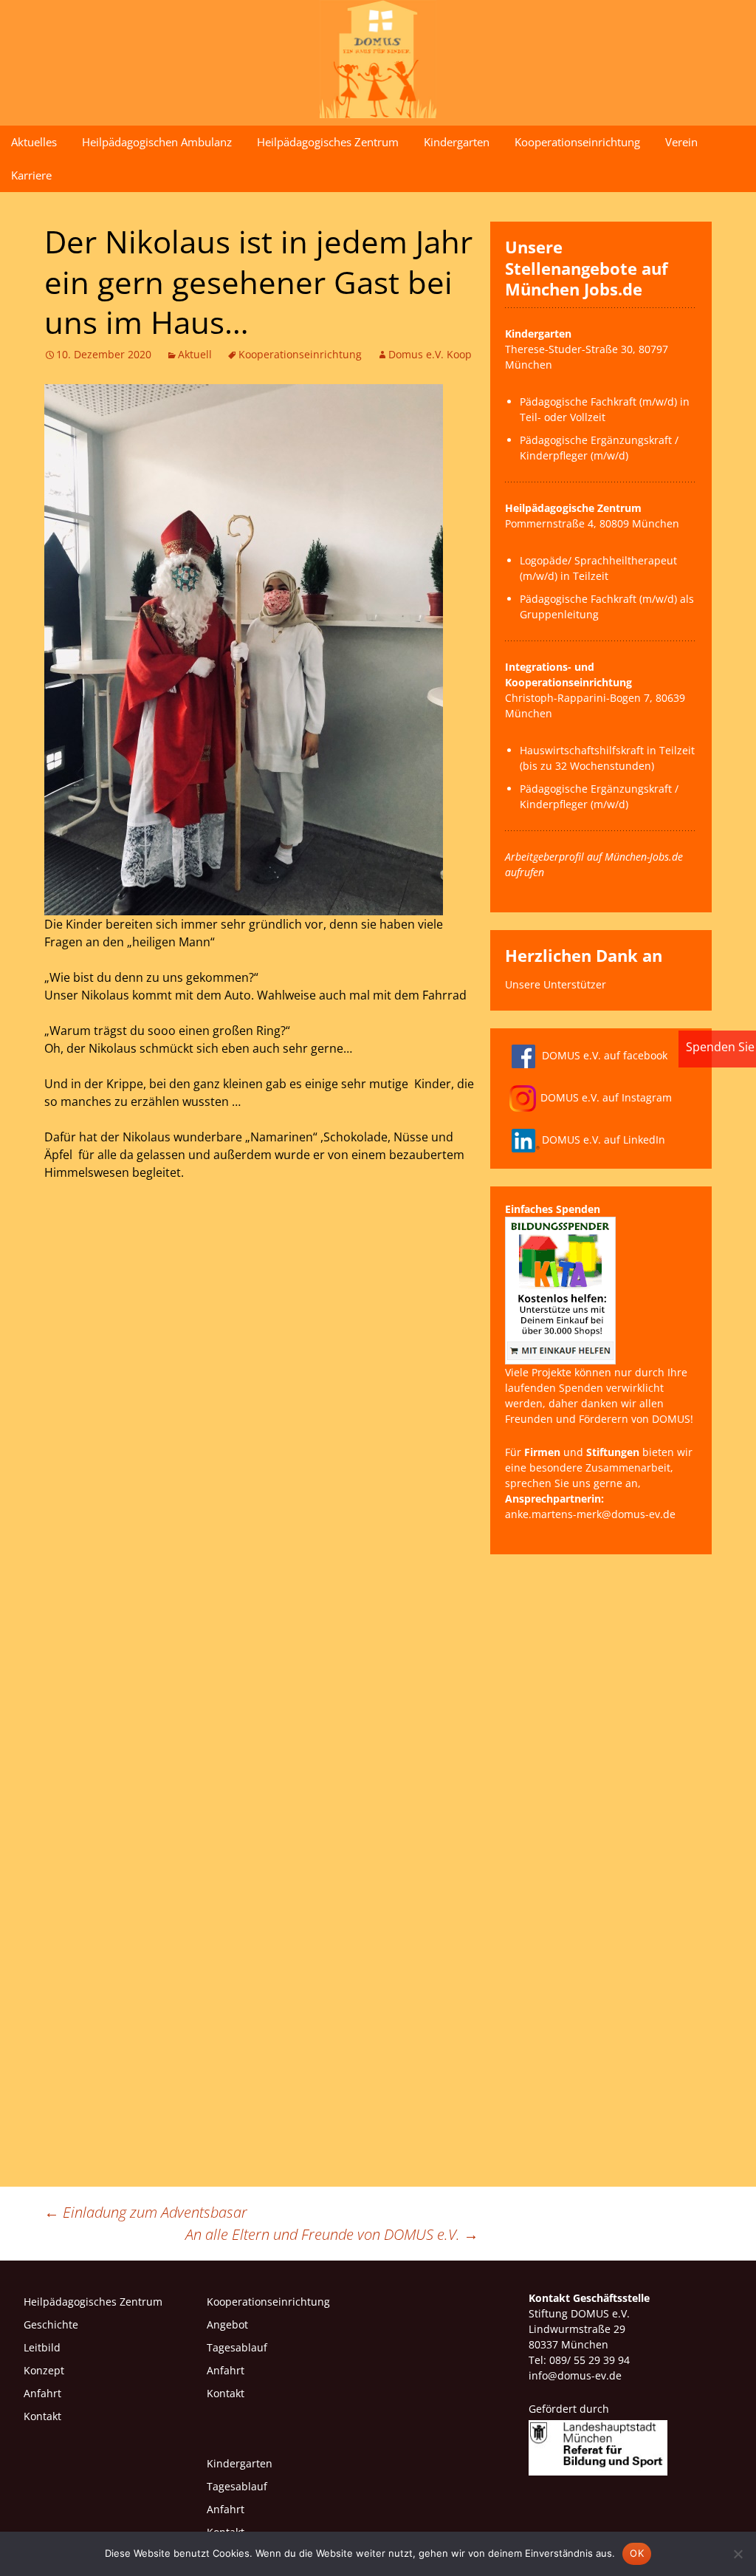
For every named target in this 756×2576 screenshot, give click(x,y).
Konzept (44, 2370)
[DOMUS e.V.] (378, 59)
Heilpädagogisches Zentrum (328, 142)
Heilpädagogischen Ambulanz (157, 142)
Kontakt (42, 2416)
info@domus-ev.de (575, 2375)
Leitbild (42, 2347)
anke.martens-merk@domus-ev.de (590, 1514)
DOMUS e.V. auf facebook (605, 1055)
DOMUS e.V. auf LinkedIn (604, 1140)
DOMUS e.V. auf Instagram (606, 1097)
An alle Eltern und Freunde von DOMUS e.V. (332, 2234)
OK (637, 2553)
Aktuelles (34, 142)
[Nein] (738, 2554)
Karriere (31, 175)
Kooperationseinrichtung (577, 142)
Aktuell (195, 354)
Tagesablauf (237, 2347)
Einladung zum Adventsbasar (146, 2212)
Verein (681, 142)
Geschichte (51, 2324)
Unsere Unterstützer (556, 984)
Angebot (227, 2324)
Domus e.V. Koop (430, 354)
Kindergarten (457, 142)
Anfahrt (42, 2393)
